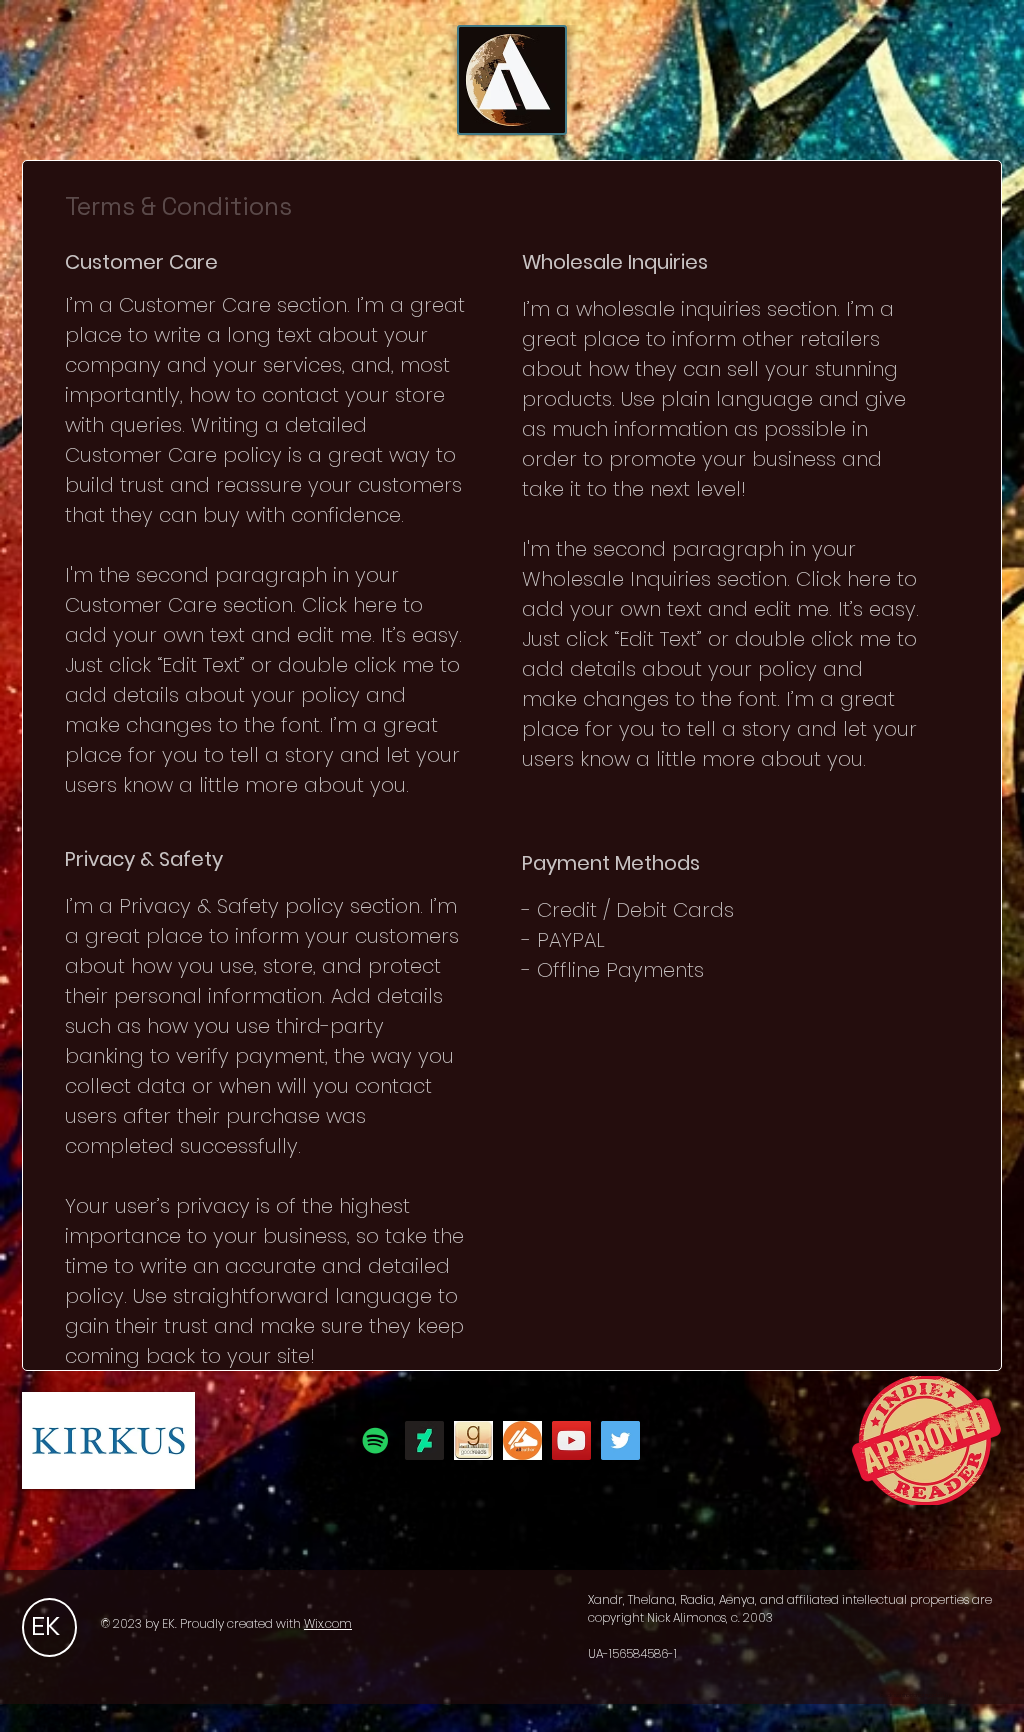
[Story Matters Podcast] (375, 1440)
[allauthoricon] (522, 1440)
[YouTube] (571, 1440)
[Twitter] (620, 1440)
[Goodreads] (473, 1440)
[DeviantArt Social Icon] (424, 1440)
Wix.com (328, 1623)
